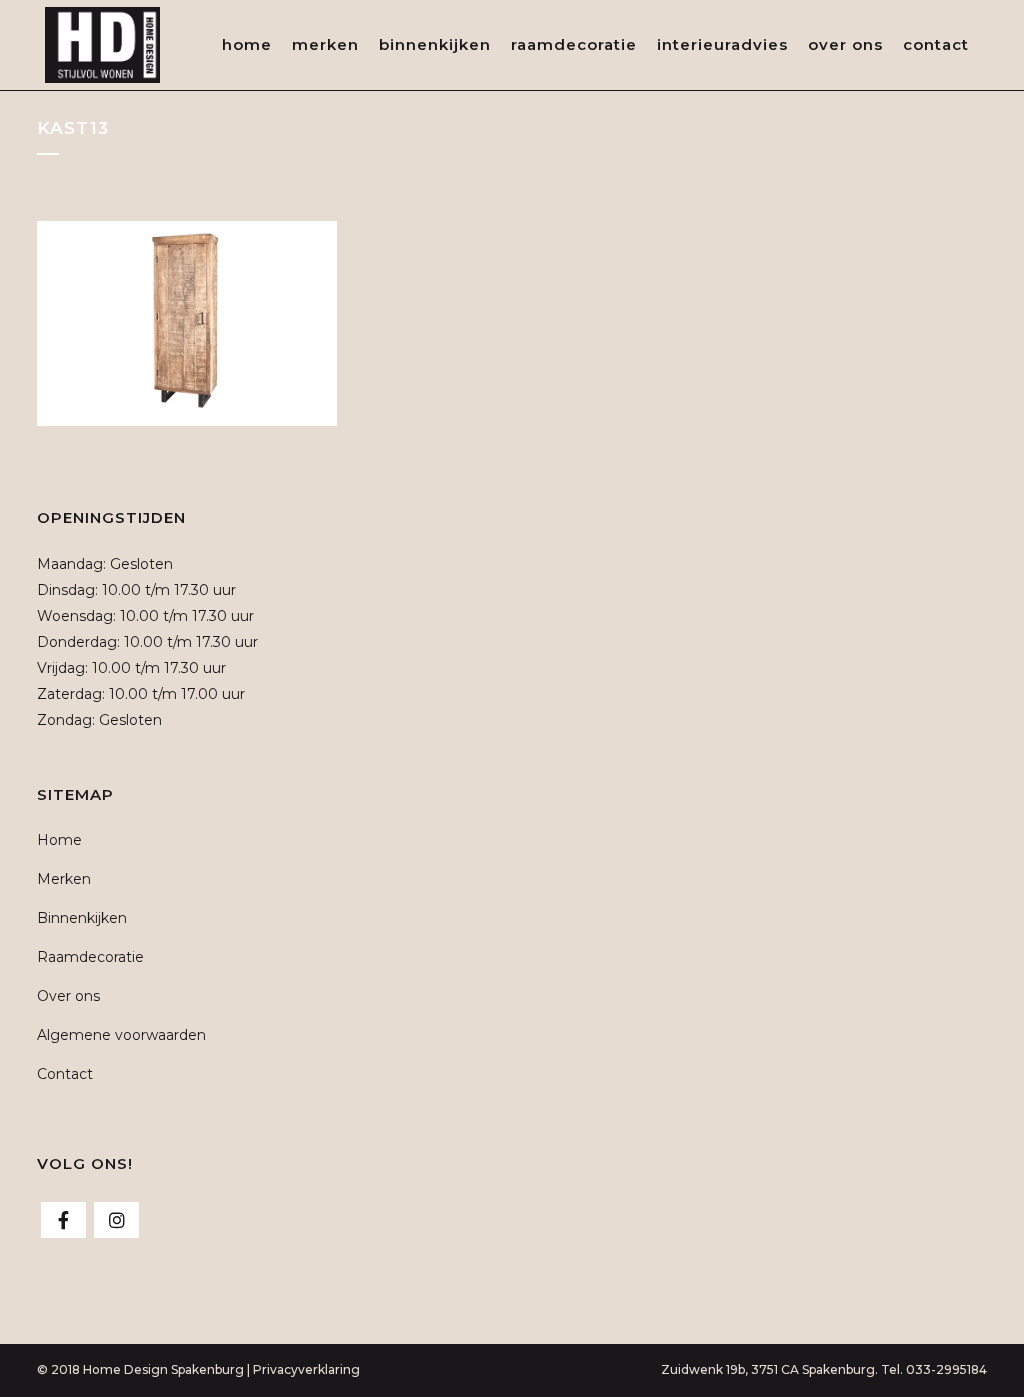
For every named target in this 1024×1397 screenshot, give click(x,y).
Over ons (68, 996)
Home (59, 840)
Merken (64, 879)
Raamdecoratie (90, 957)
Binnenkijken (82, 918)
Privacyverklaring (306, 1369)
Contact (65, 1074)
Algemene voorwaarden (121, 1035)
